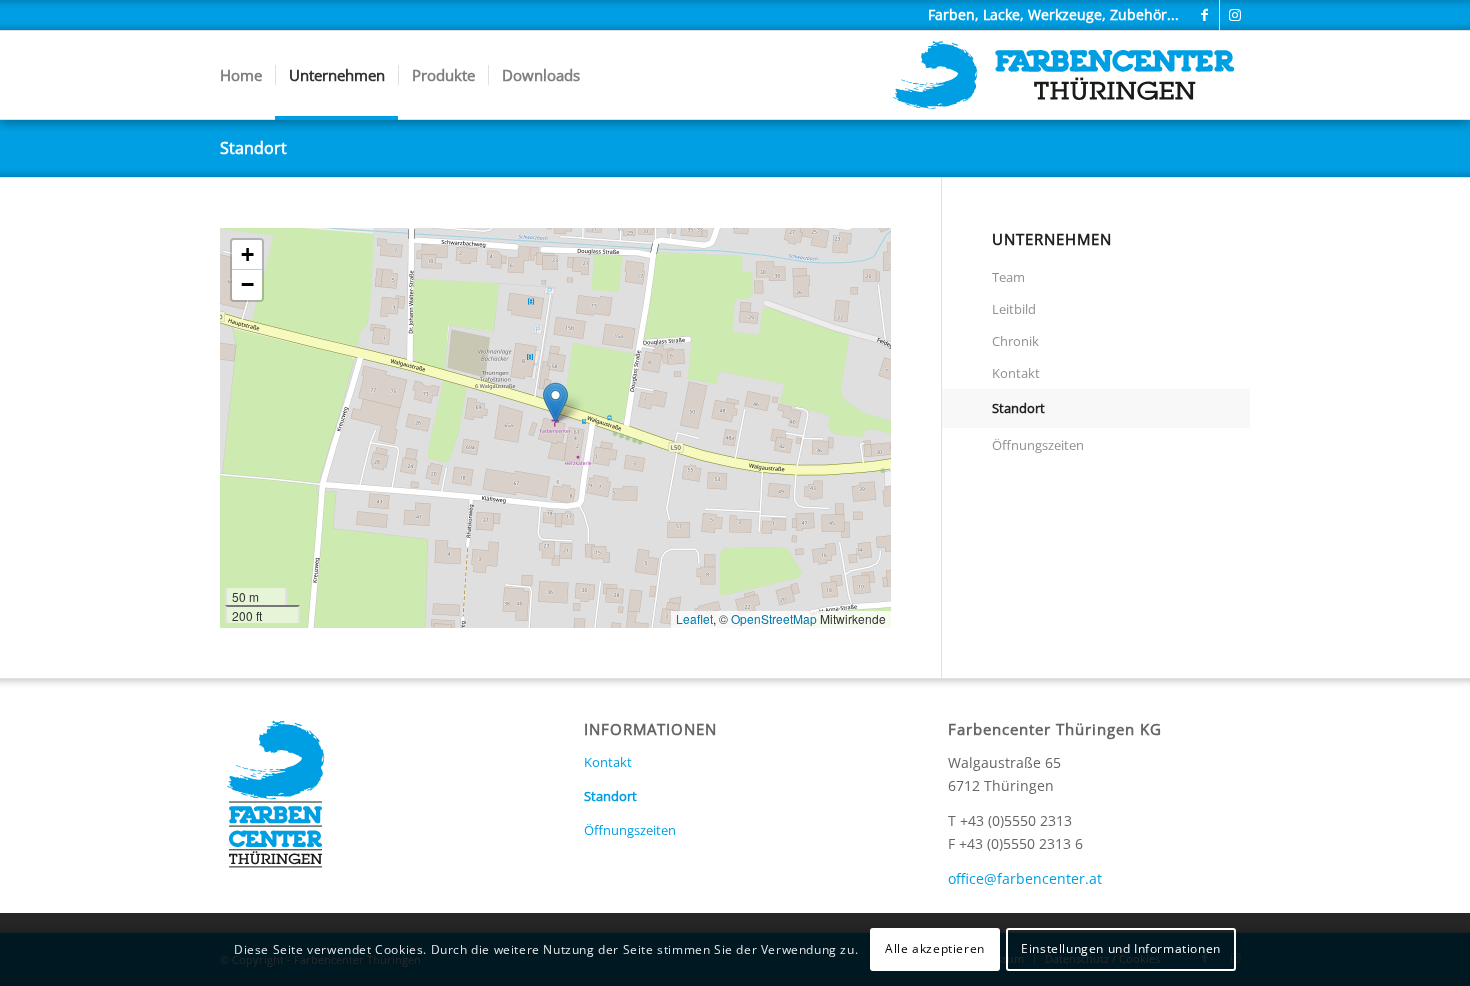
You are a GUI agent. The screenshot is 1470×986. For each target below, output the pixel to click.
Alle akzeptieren (935, 948)
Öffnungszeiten (1038, 445)
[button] (555, 402)
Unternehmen (1052, 239)
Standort (253, 148)
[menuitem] (241, 75)
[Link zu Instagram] (1235, 15)
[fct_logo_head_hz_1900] (1064, 75)
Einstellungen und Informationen (1121, 948)
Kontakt (1016, 373)
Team (1008, 277)
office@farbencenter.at (1025, 878)
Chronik (1015, 341)
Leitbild (1014, 309)
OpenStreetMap (774, 618)
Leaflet (694, 618)
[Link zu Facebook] (1204, 15)
